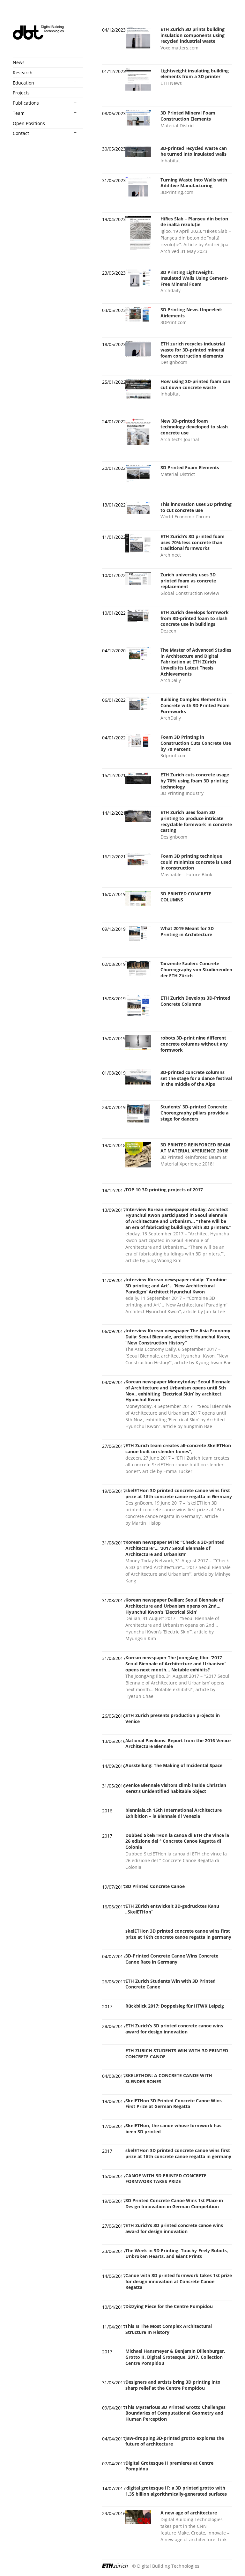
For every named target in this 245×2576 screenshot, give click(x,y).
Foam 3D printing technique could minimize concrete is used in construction (196, 862)
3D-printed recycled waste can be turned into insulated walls (194, 151)
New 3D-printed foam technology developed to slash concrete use (194, 427)
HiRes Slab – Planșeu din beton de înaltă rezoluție (194, 222)
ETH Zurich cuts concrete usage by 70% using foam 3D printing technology (195, 781)
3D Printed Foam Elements (190, 467)
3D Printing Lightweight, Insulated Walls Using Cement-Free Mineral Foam (194, 278)
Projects (21, 93)
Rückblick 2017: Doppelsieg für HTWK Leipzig (175, 2006)
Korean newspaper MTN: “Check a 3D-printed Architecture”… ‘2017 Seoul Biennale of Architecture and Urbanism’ (175, 1548)
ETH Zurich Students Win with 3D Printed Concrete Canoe (171, 1984)
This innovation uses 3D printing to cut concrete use (196, 507)
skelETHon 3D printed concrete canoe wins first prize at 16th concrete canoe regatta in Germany (179, 1493)
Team (19, 113)
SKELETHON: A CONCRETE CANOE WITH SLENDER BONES (169, 2078)
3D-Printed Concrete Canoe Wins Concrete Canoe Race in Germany (172, 1959)
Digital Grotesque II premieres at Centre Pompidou (169, 2466)
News (19, 62)
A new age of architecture (189, 2513)
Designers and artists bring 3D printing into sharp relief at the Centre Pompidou (173, 2385)
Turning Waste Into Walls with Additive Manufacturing (194, 183)
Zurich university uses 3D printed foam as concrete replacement (188, 581)
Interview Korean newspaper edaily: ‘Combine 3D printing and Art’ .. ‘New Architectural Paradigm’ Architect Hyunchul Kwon (176, 1285)
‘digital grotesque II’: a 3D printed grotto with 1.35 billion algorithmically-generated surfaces (176, 2491)
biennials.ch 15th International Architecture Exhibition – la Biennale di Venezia (174, 1813)
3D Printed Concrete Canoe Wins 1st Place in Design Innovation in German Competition (174, 2203)
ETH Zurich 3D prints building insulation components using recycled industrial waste (193, 35)
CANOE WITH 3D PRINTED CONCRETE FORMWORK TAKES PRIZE (166, 2179)
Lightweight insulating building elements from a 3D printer (195, 74)
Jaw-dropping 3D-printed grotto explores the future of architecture (175, 2441)
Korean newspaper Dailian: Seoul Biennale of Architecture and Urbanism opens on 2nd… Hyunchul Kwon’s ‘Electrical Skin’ (174, 1606)
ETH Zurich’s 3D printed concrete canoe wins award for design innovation (174, 2029)
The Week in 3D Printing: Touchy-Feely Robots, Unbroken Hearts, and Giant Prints (177, 2254)
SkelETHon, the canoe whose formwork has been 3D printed (173, 2128)
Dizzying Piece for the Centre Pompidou (169, 2306)
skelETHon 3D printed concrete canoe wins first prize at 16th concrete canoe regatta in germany (178, 1934)
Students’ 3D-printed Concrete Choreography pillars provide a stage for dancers (194, 1113)
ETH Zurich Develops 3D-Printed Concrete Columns (195, 1001)
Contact (21, 133)
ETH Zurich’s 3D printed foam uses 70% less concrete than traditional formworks (193, 542)
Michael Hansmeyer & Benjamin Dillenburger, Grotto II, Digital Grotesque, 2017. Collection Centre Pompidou (175, 2357)
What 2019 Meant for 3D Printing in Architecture (187, 931)
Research (23, 73)
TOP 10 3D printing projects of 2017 (164, 1190)
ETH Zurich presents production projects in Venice (173, 1718)
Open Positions (29, 123)
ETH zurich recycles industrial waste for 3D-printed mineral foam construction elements (193, 350)
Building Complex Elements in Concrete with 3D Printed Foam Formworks (195, 705)
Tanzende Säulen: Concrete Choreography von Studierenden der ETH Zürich (196, 969)
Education (23, 83)
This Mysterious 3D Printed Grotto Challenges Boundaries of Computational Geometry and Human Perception (175, 2413)
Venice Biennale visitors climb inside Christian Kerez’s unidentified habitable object (176, 1788)
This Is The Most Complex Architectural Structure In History (169, 2329)
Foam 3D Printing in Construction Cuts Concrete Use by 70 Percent (196, 743)
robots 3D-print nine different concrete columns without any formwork (194, 1044)
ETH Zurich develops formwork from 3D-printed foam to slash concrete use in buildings (195, 618)
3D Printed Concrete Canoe (155, 1886)
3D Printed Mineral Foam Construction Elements (188, 116)
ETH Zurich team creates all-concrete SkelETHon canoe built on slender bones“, (178, 1448)
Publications (26, 103)
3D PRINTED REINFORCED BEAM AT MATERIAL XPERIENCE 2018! (195, 1148)
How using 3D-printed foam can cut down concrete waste (195, 384)
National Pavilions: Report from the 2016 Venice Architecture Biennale (178, 1743)
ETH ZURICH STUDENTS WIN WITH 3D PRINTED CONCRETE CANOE (177, 2054)
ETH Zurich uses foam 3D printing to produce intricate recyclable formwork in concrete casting (196, 821)
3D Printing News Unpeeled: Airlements (191, 313)
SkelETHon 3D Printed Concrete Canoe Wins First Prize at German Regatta (174, 2104)
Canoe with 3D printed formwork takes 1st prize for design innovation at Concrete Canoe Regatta (179, 2281)
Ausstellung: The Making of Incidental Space (174, 1765)
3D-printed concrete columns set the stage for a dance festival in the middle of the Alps (196, 1078)
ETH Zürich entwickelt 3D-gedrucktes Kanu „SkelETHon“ (172, 1909)
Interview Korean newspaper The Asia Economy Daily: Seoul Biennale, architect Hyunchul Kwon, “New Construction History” (178, 1336)
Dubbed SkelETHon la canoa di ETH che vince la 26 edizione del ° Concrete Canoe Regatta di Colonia (177, 1841)
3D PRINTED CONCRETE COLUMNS (186, 897)
